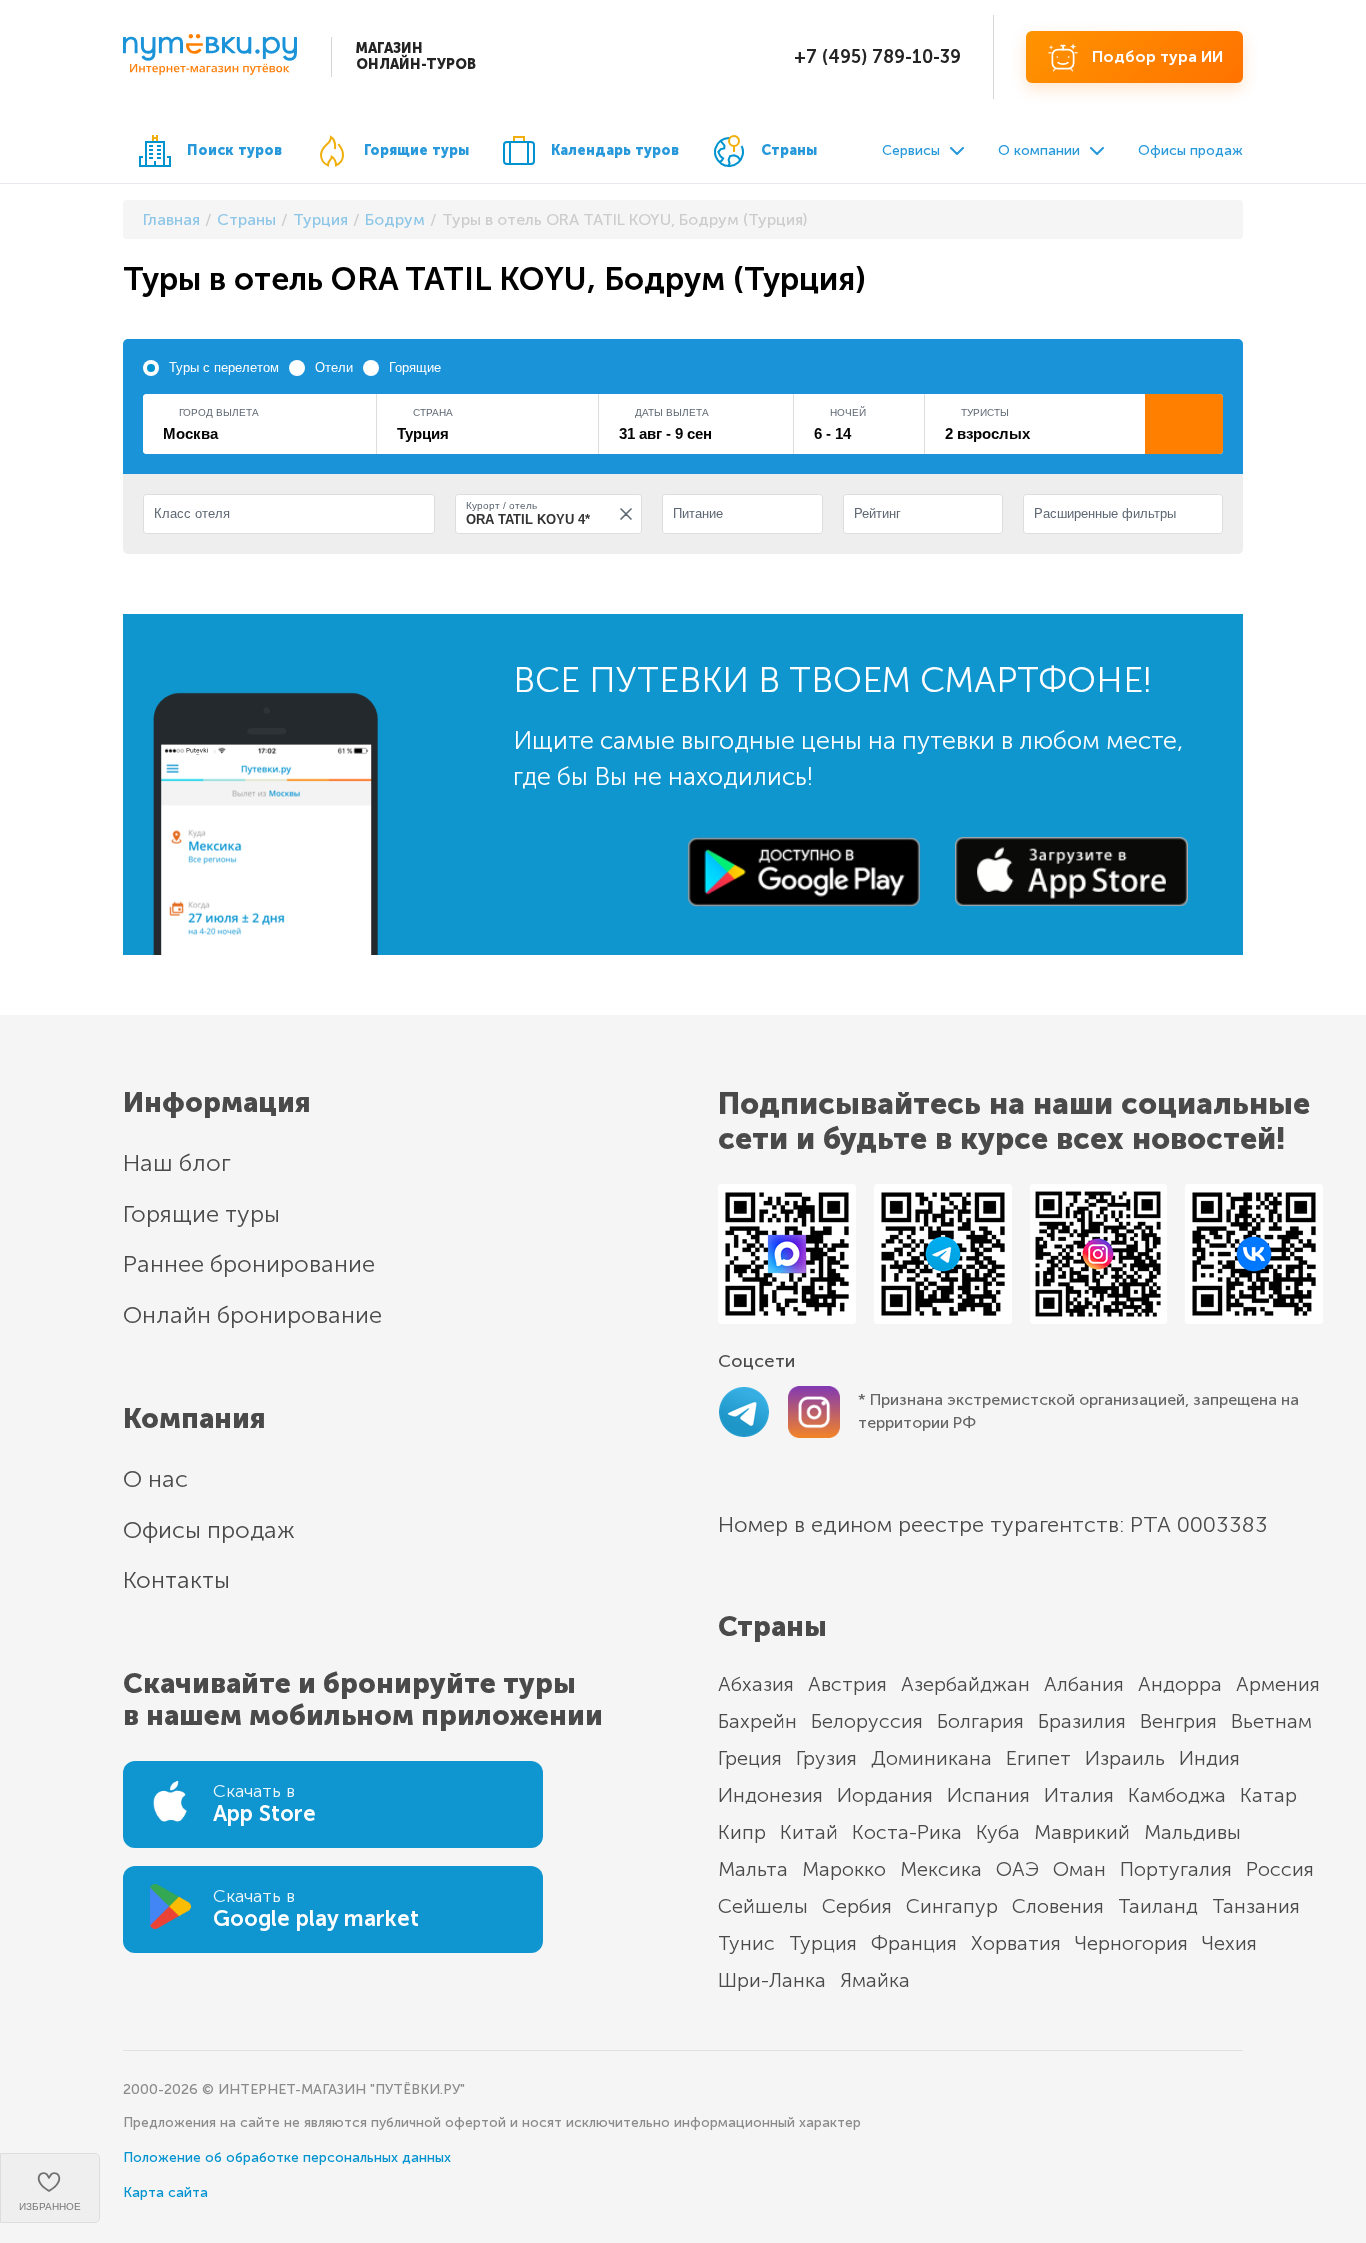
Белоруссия (867, 1721)
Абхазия (756, 1684)
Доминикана (931, 1758)
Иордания (885, 1795)
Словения (1058, 1906)
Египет (1038, 1758)
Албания (1084, 1684)
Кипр (742, 1832)
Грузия (826, 1758)
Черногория (1131, 1943)
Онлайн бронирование (252, 1314)
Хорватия (1016, 1943)
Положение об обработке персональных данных (287, 2157)
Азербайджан (965, 1684)
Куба (998, 1832)
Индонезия (770, 1795)
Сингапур (952, 1906)
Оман (1079, 1869)
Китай (809, 1832)
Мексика (941, 1869)
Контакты (176, 1579)
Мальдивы (1192, 1832)
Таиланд (1158, 1906)
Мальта (753, 1869)
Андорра (1180, 1684)
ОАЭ (1017, 1869)
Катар (1268, 1795)
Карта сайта (165, 2192)
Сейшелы (763, 1906)
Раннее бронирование (249, 1263)
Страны (789, 150)
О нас (155, 1478)
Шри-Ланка (772, 1980)
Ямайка (875, 1980)
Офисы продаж (1190, 150)
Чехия (1229, 1943)
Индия (1209, 1758)
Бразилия (1082, 1721)
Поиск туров (234, 150)
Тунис (746, 1943)
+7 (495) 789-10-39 (877, 57)
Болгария (980, 1721)
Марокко (844, 1869)
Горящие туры (416, 150)
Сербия (857, 1906)
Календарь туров (615, 150)
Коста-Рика (907, 1832)
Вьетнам (1271, 1721)
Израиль (1125, 1758)
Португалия (1176, 1869)
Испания (988, 1795)
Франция (914, 1943)
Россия (1280, 1869)
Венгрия (1178, 1721)
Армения (1278, 1684)
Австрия (847, 1684)
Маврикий (1082, 1832)
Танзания (1256, 1906)
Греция (750, 1758)
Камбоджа (1177, 1795)
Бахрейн (757, 1721)
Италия (1079, 1795)
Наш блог (177, 1162)
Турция (823, 1943)
